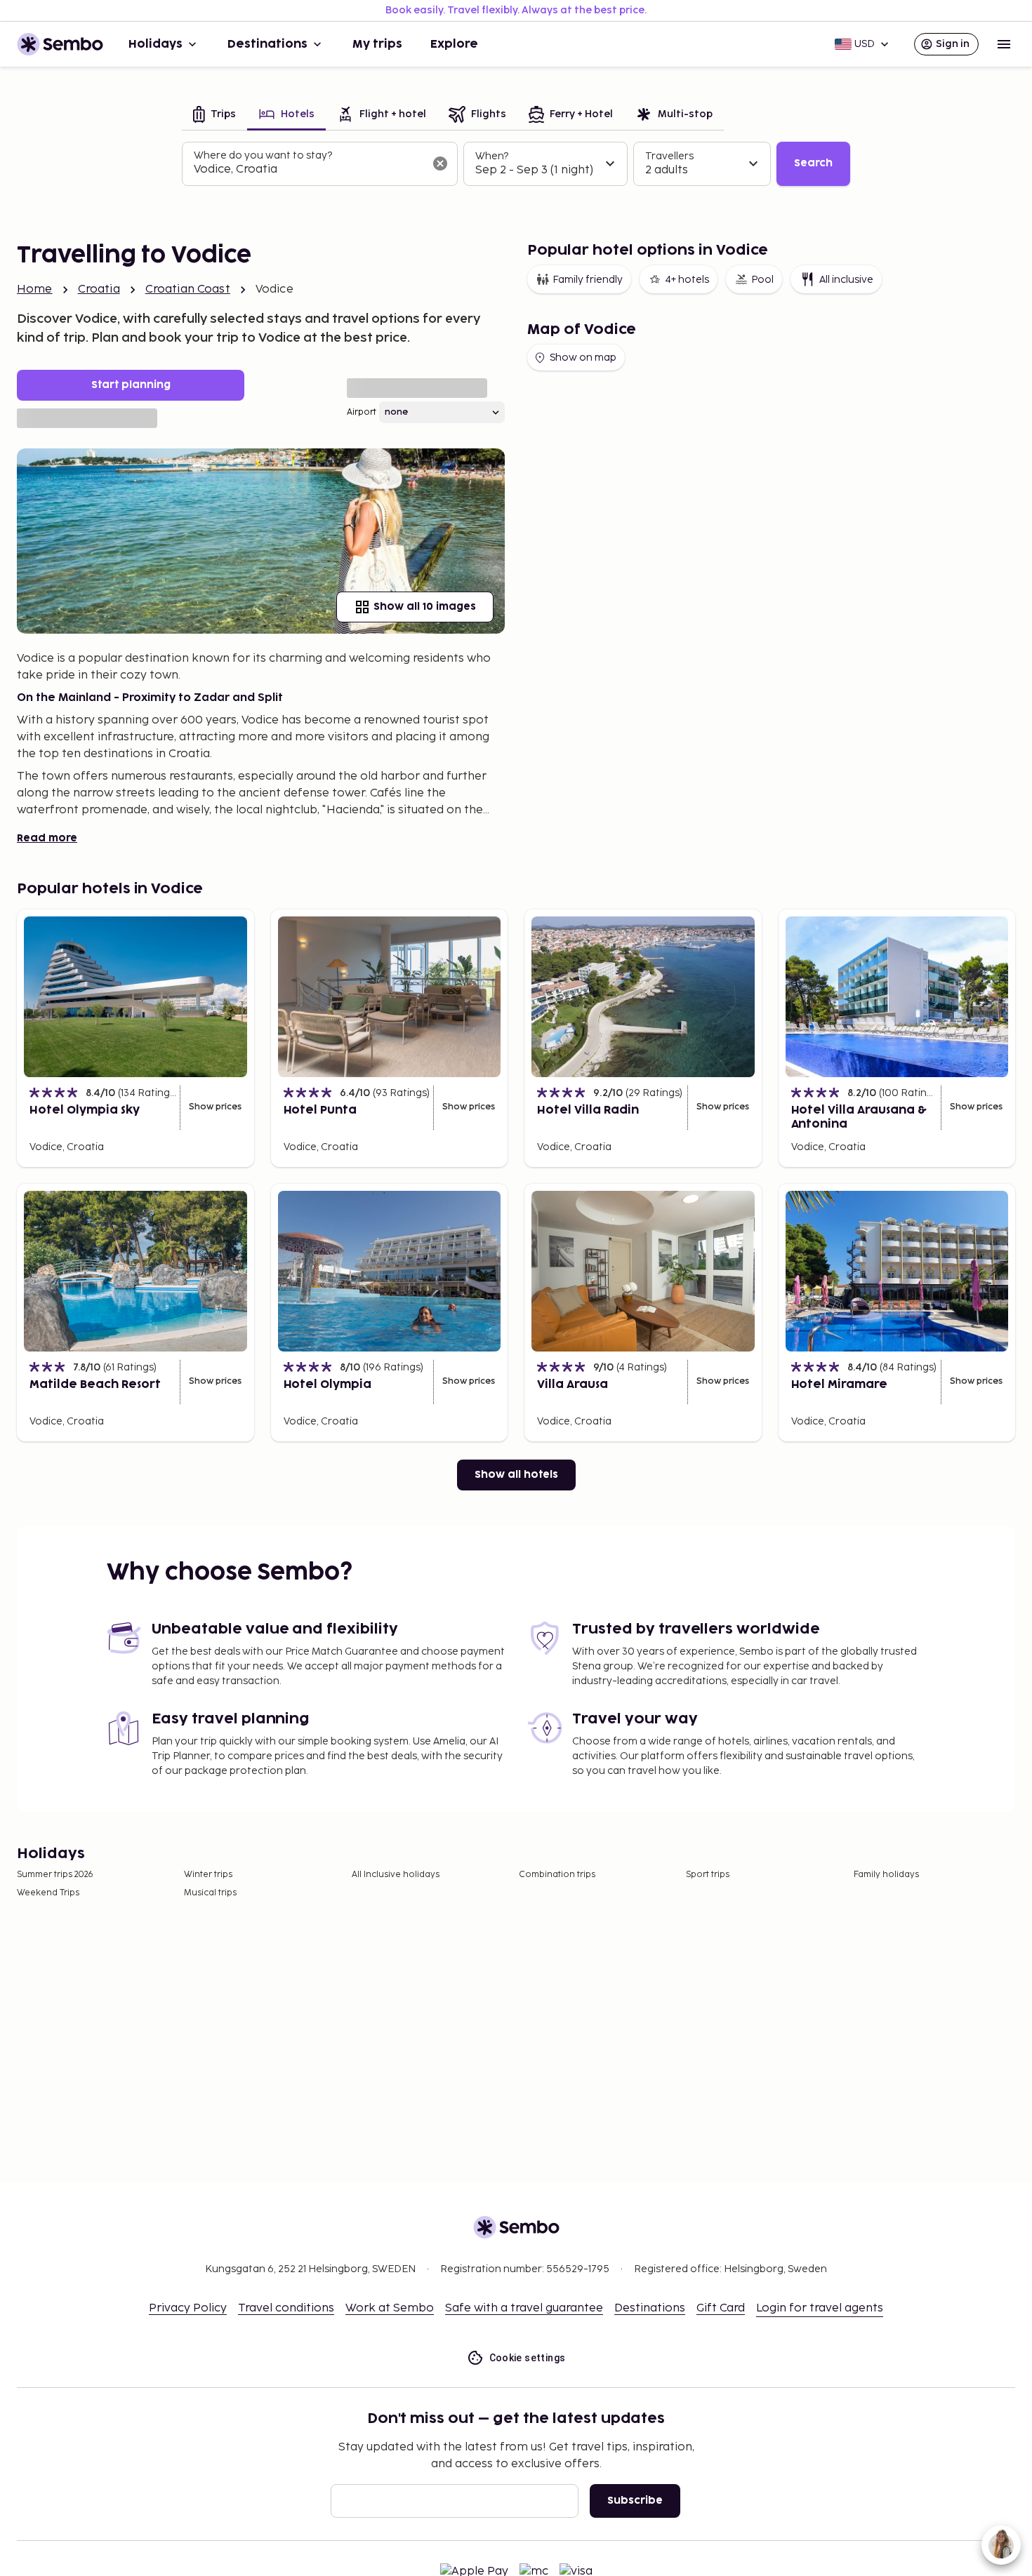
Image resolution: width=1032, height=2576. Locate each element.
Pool (762, 280)
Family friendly (588, 280)
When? (492, 156)
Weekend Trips (48, 1893)
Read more (47, 838)
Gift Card (721, 2308)
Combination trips (557, 1875)
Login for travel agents (820, 2308)
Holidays (156, 44)
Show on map (583, 358)
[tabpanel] (516, 164)
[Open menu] (1004, 44)
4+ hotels (687, 280)
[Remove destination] (440, 163)
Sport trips (708, 1875)
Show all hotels (516, 1475)
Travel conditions (286, 2308)
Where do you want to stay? (263, 155)
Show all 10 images (425, 607)
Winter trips (208, 1875)
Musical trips (210, 1893)
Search (813, 163)
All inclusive (846, 280)
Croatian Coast (188, 289)
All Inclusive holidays (396, 1875)
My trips (377, 44)
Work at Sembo (390, 2308)
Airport (362, 412)
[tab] (214, 115)
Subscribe (635, 2501)
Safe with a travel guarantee (524, 2308)
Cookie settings (528, 2358)
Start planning (131, 385)
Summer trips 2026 (55, 1875)
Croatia (99, 289)
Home (35, 289)
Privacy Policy (188, 2308)
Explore (454, 44)
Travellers (669, 156)
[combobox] (309, 170)
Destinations (267, 44)
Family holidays (886, 1875)
